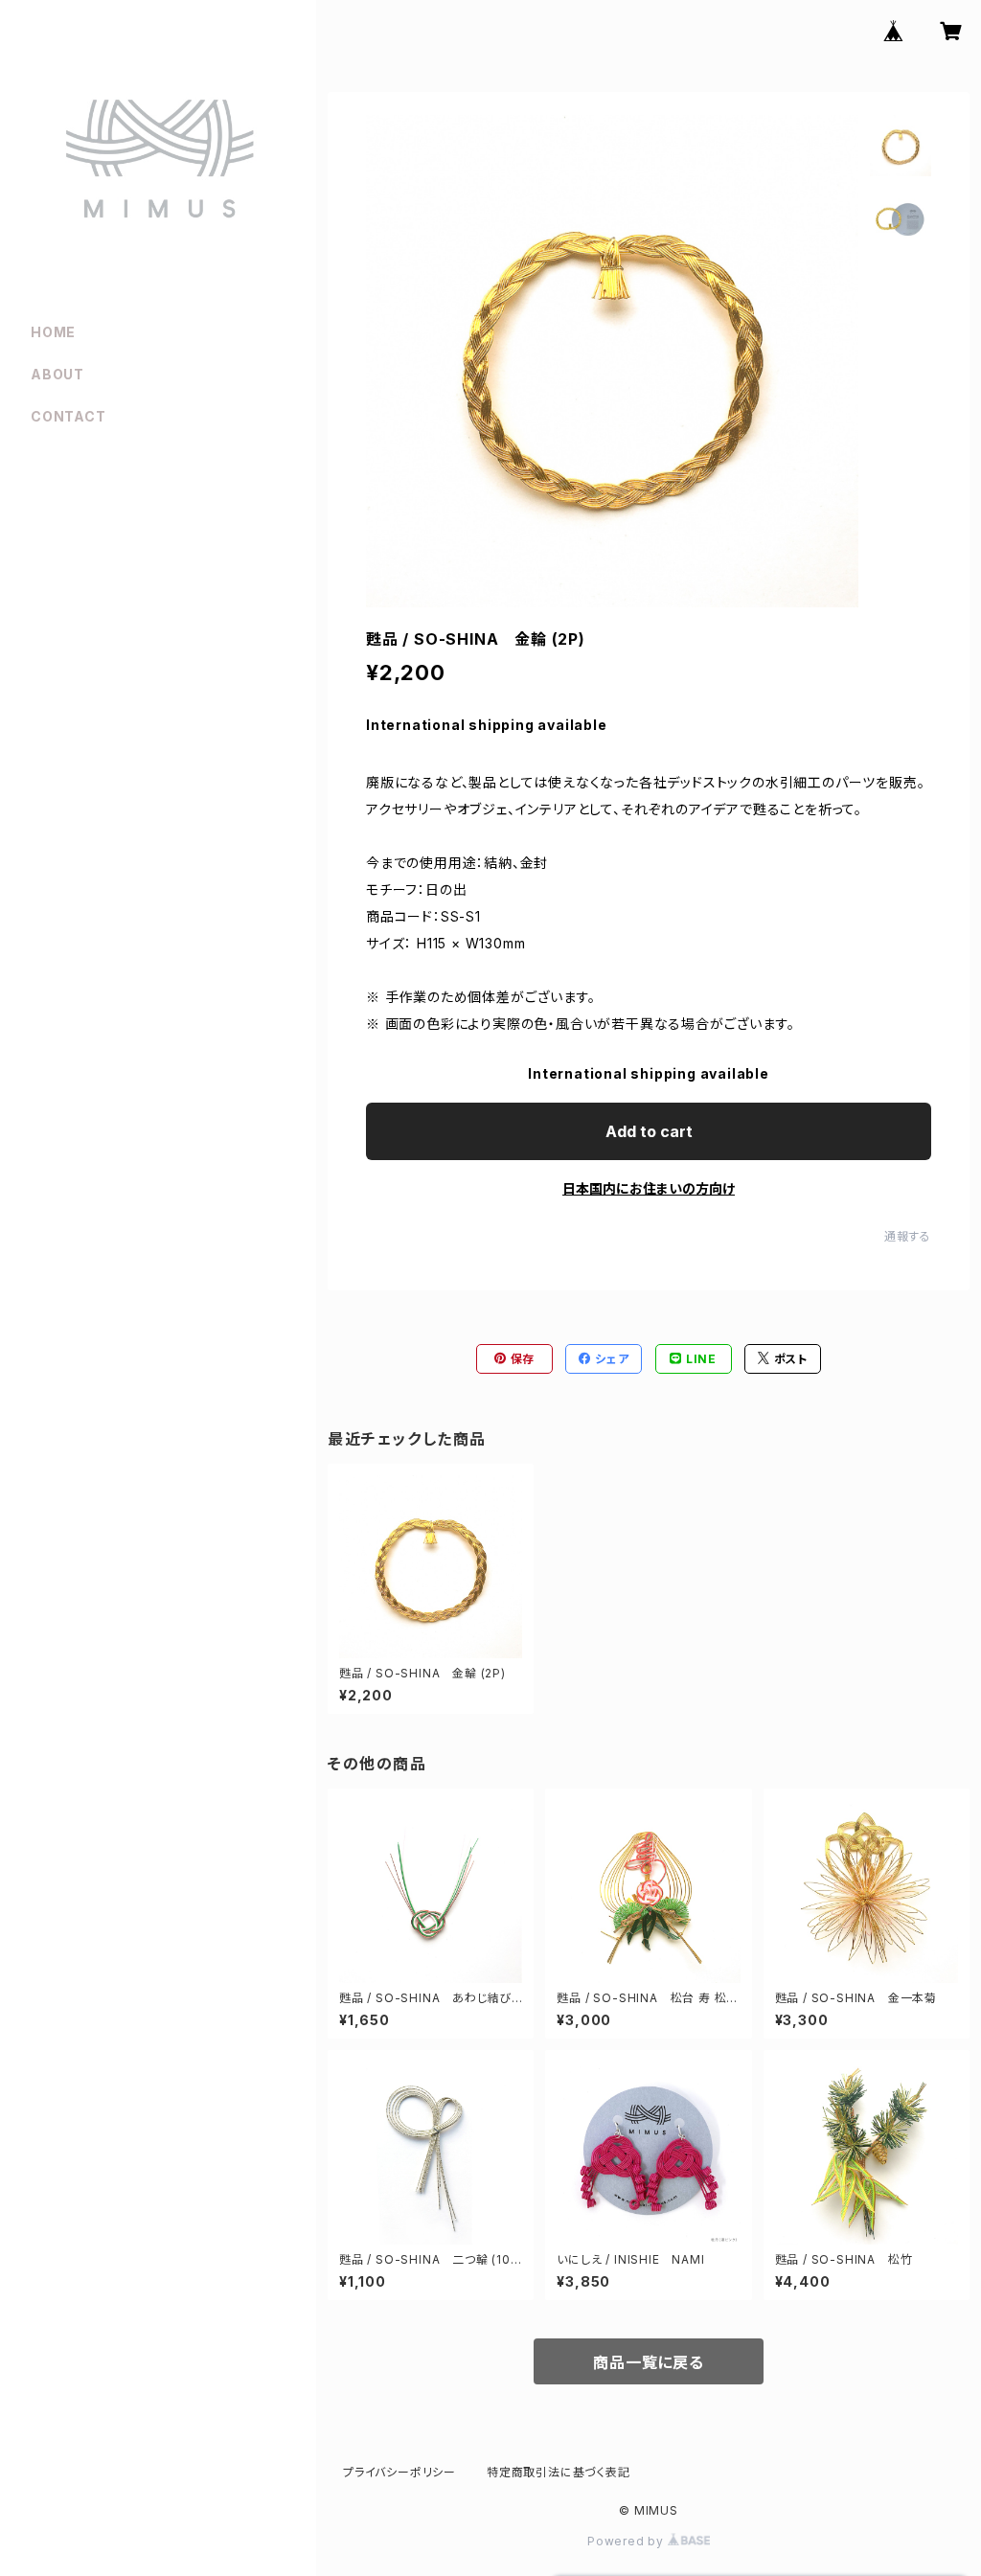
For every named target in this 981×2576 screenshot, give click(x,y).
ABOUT (57, 374)
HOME (53, 332)
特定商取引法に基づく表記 (559, 2472)
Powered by (627, 2541)
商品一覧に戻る (649, 2362)
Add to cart (649, 1131)
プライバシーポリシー (399, 2472)
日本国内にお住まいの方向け (649, 1188)
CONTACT (68, 416)
